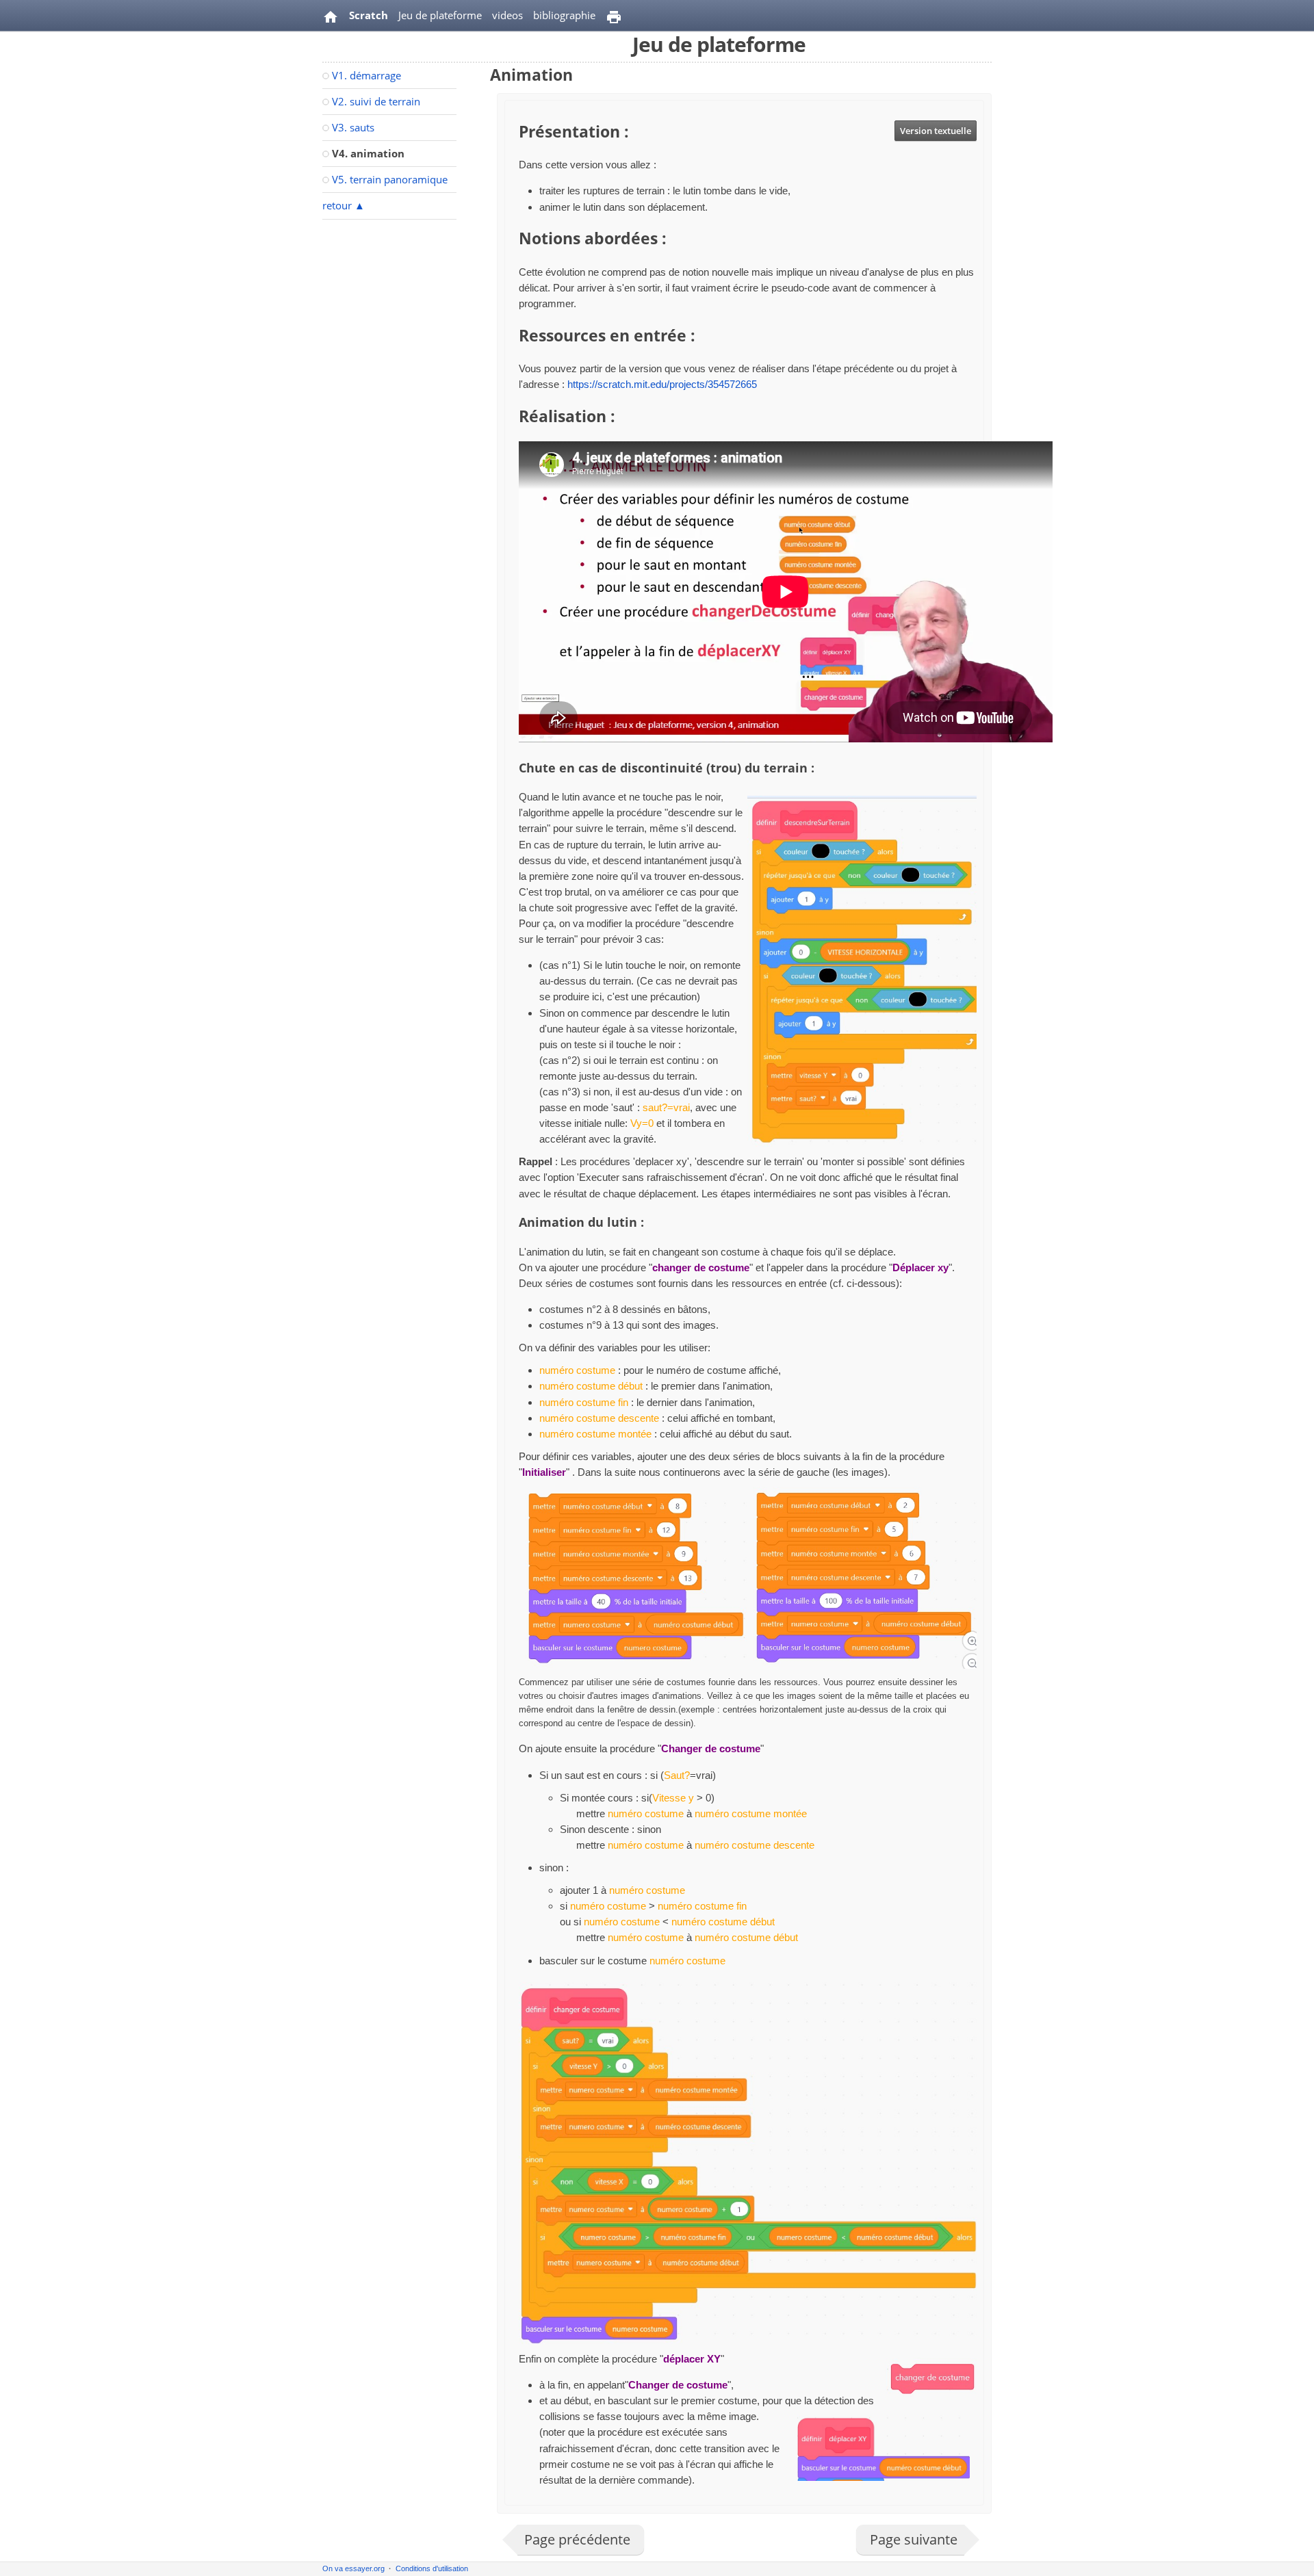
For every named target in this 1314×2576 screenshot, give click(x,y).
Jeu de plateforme (440, 15)
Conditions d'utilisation (432, 2568)
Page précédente (577, 2539)
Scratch (369, 15)
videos (507, 15)
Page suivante (914, 2539)
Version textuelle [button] (936, 131)
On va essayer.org (353, 2568)
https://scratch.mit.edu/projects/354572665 (662, 384)
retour (344, 205)
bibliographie (564, 15)
